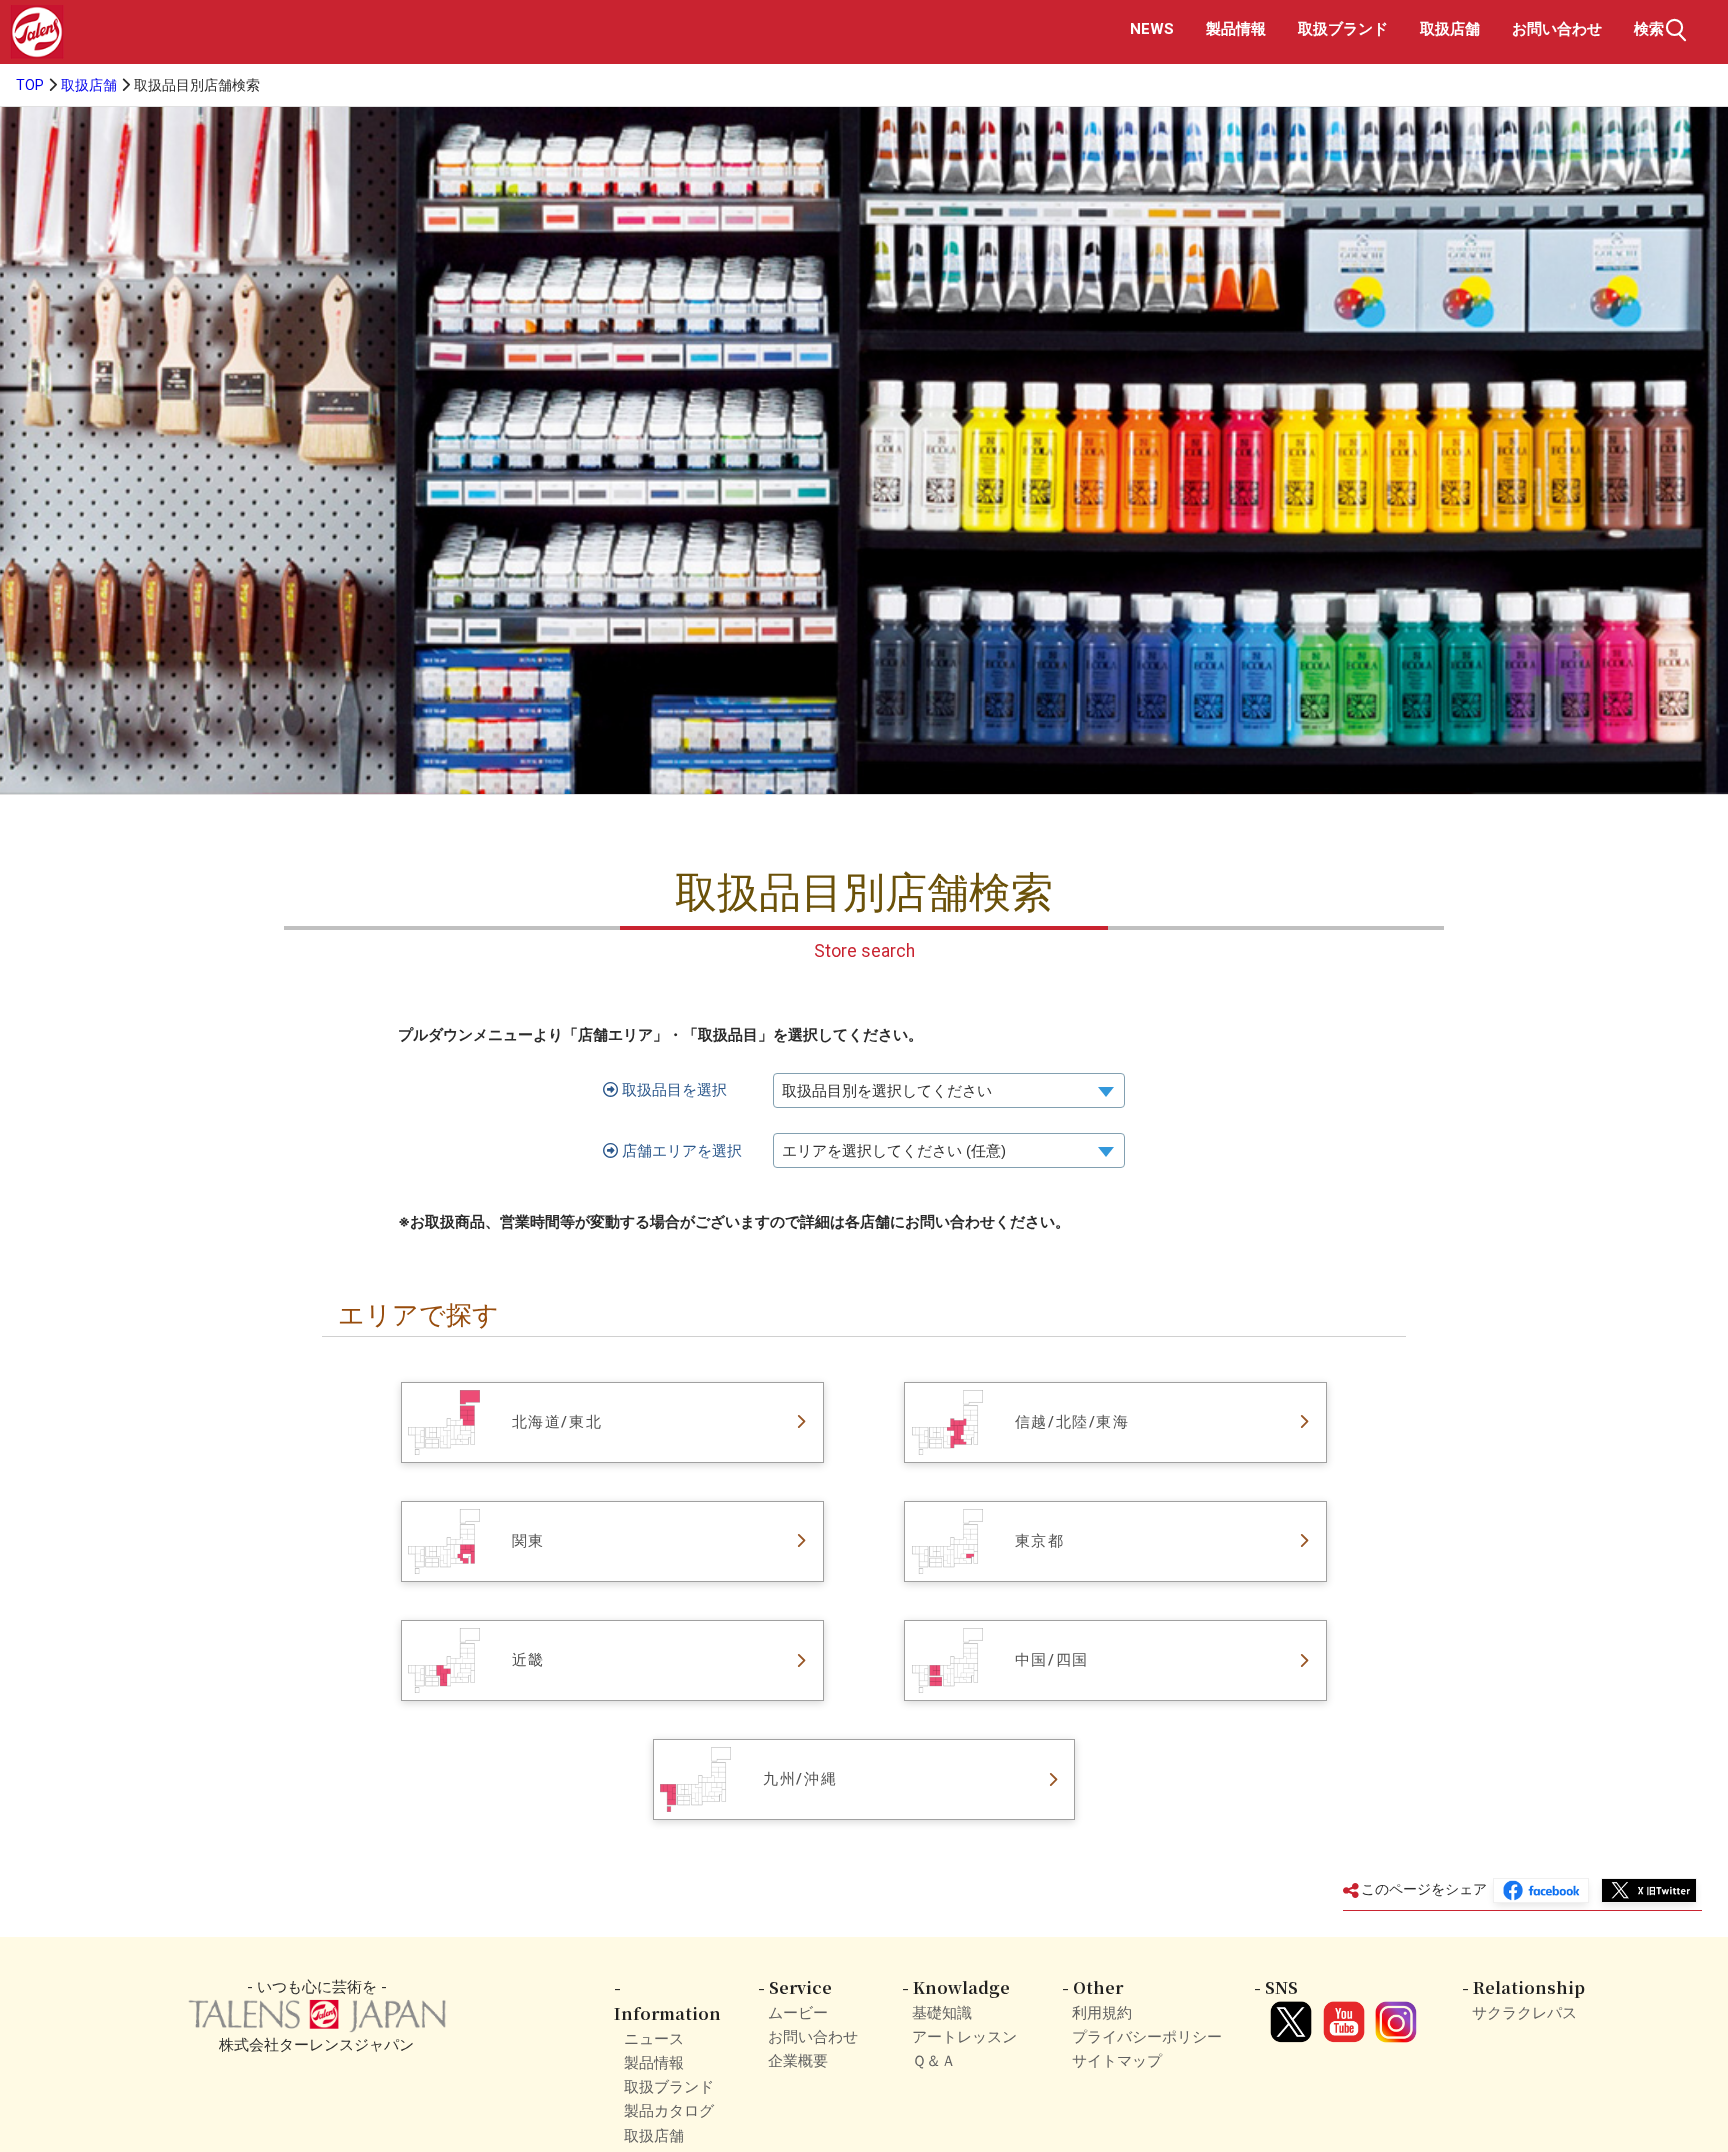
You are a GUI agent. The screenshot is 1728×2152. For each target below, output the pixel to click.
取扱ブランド (1343, 29)
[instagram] (1393, 2013)
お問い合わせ (1557, 29)
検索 (1649, 29)
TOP (30, 85)
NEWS (1152, 29)
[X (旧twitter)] (1288, 2013)
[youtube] (1340, 2013)
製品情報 (1236, 29)
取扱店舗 (1450, 29)
